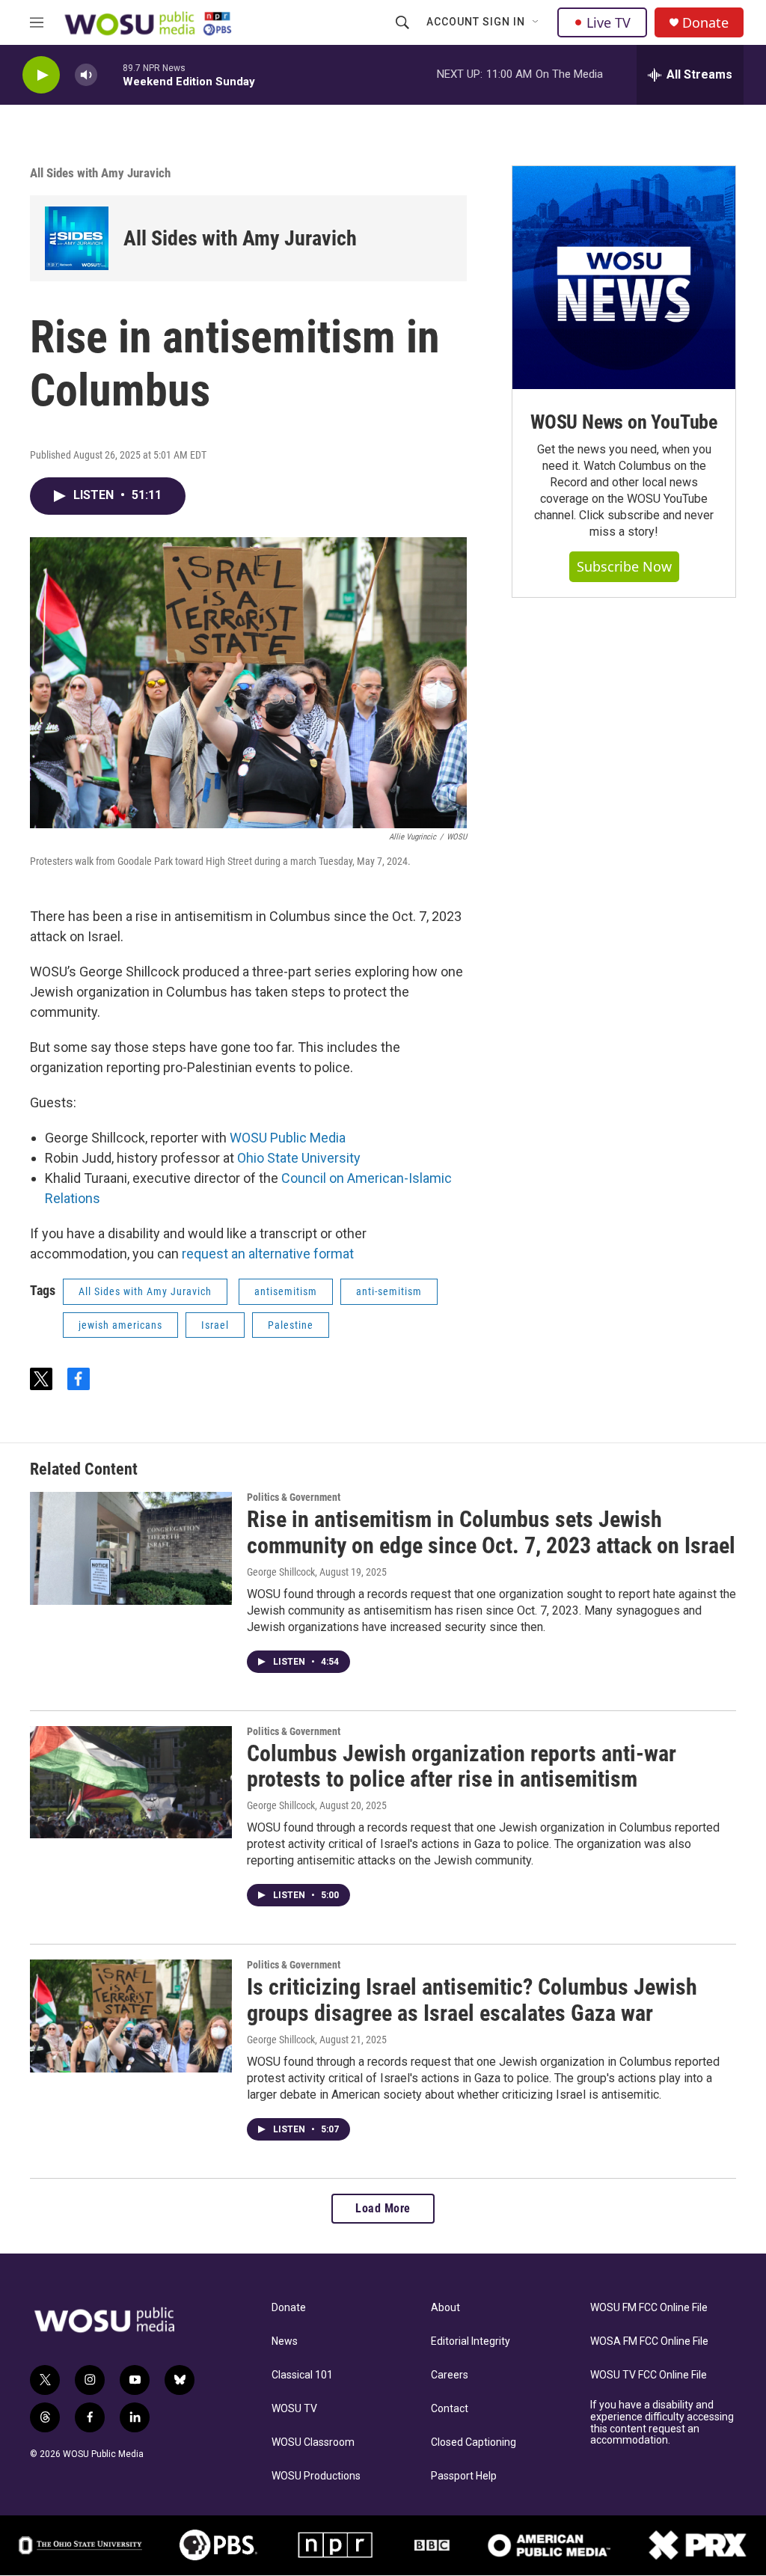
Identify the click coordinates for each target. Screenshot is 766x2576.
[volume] (86, 75)
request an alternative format (268, 1254)
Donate (705, 23)
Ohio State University (299, 1158)
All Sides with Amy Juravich (100, 173)
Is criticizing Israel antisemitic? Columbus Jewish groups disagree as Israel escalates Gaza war (472, 2000)
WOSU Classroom (313, 2442)
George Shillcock (281, 1572)
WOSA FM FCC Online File (649, 2341)
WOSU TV (294, 2409)
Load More (383, 2208)
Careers (450, 2375)
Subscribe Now (624, 566)
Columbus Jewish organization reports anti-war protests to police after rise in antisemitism (462, 1766)
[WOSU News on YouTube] (624, 278)
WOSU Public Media (288, 1138)
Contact (450, 2409)
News (285, 2341)
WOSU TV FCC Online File (649, 2375)
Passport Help (464, 2476)
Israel (215, 1325)
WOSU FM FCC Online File (649, 2308)
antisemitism (286, 1291)
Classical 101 (302, 2375)
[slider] (110, 74)
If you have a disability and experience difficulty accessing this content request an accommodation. (662, 2423)
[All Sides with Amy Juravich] (77, 238)
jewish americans (120, 1325)
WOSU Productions (316, 2476)
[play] (41, 75)
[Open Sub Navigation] (536, 22)
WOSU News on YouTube (624, 422)
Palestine (291, 1325)
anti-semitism (389, 1291)
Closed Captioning (474, 2442)
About (445, 2308)
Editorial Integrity (471, 2341)
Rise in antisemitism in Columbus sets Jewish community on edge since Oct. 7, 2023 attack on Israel (491, 1532)
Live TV (609, 22)
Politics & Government (294, 1497)
